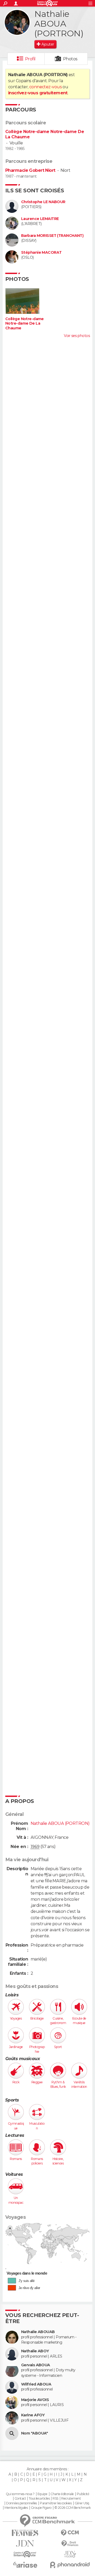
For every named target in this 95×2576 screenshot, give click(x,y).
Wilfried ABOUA (36, 2384)
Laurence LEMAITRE (40, 219)
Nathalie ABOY (35, 2351)
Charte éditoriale (62, 2494)
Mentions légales (16, 2508)
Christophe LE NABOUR (43, 202)
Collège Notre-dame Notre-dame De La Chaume (25, 324)
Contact (20, 2499)
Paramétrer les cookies (56, 2503)
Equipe (42, 2494)
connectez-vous (46, 87)
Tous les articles (39, 2499)
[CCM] (70, 2533)
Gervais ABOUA (36, 2365)
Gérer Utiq (82, 2503)
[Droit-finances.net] (70, 2544)
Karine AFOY (33, 2415)
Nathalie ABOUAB (38, 2332)
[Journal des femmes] (25, 2533)
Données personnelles (22, 2503)
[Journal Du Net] (25, 2543)
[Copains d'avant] (25, 2554)
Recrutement (71, 2499)
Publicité (83, 2494)
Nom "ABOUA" (35, 2433)
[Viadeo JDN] (70, 2554)
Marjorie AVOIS (35, 2400)
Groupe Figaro (41, 2508)
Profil (30, 59)
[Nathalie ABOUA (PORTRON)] (17, 22)
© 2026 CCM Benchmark (73, 2508)
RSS (55, 2499)
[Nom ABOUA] (12, 2433)
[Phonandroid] (70, 2565)
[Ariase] (25, 2565)
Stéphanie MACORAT (41, 253)
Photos (70, 59)
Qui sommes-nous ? (20, 2494)
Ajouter (48, 44)
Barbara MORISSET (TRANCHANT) (52, 236)
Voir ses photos (77, 336)
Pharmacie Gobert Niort (30, 170)
